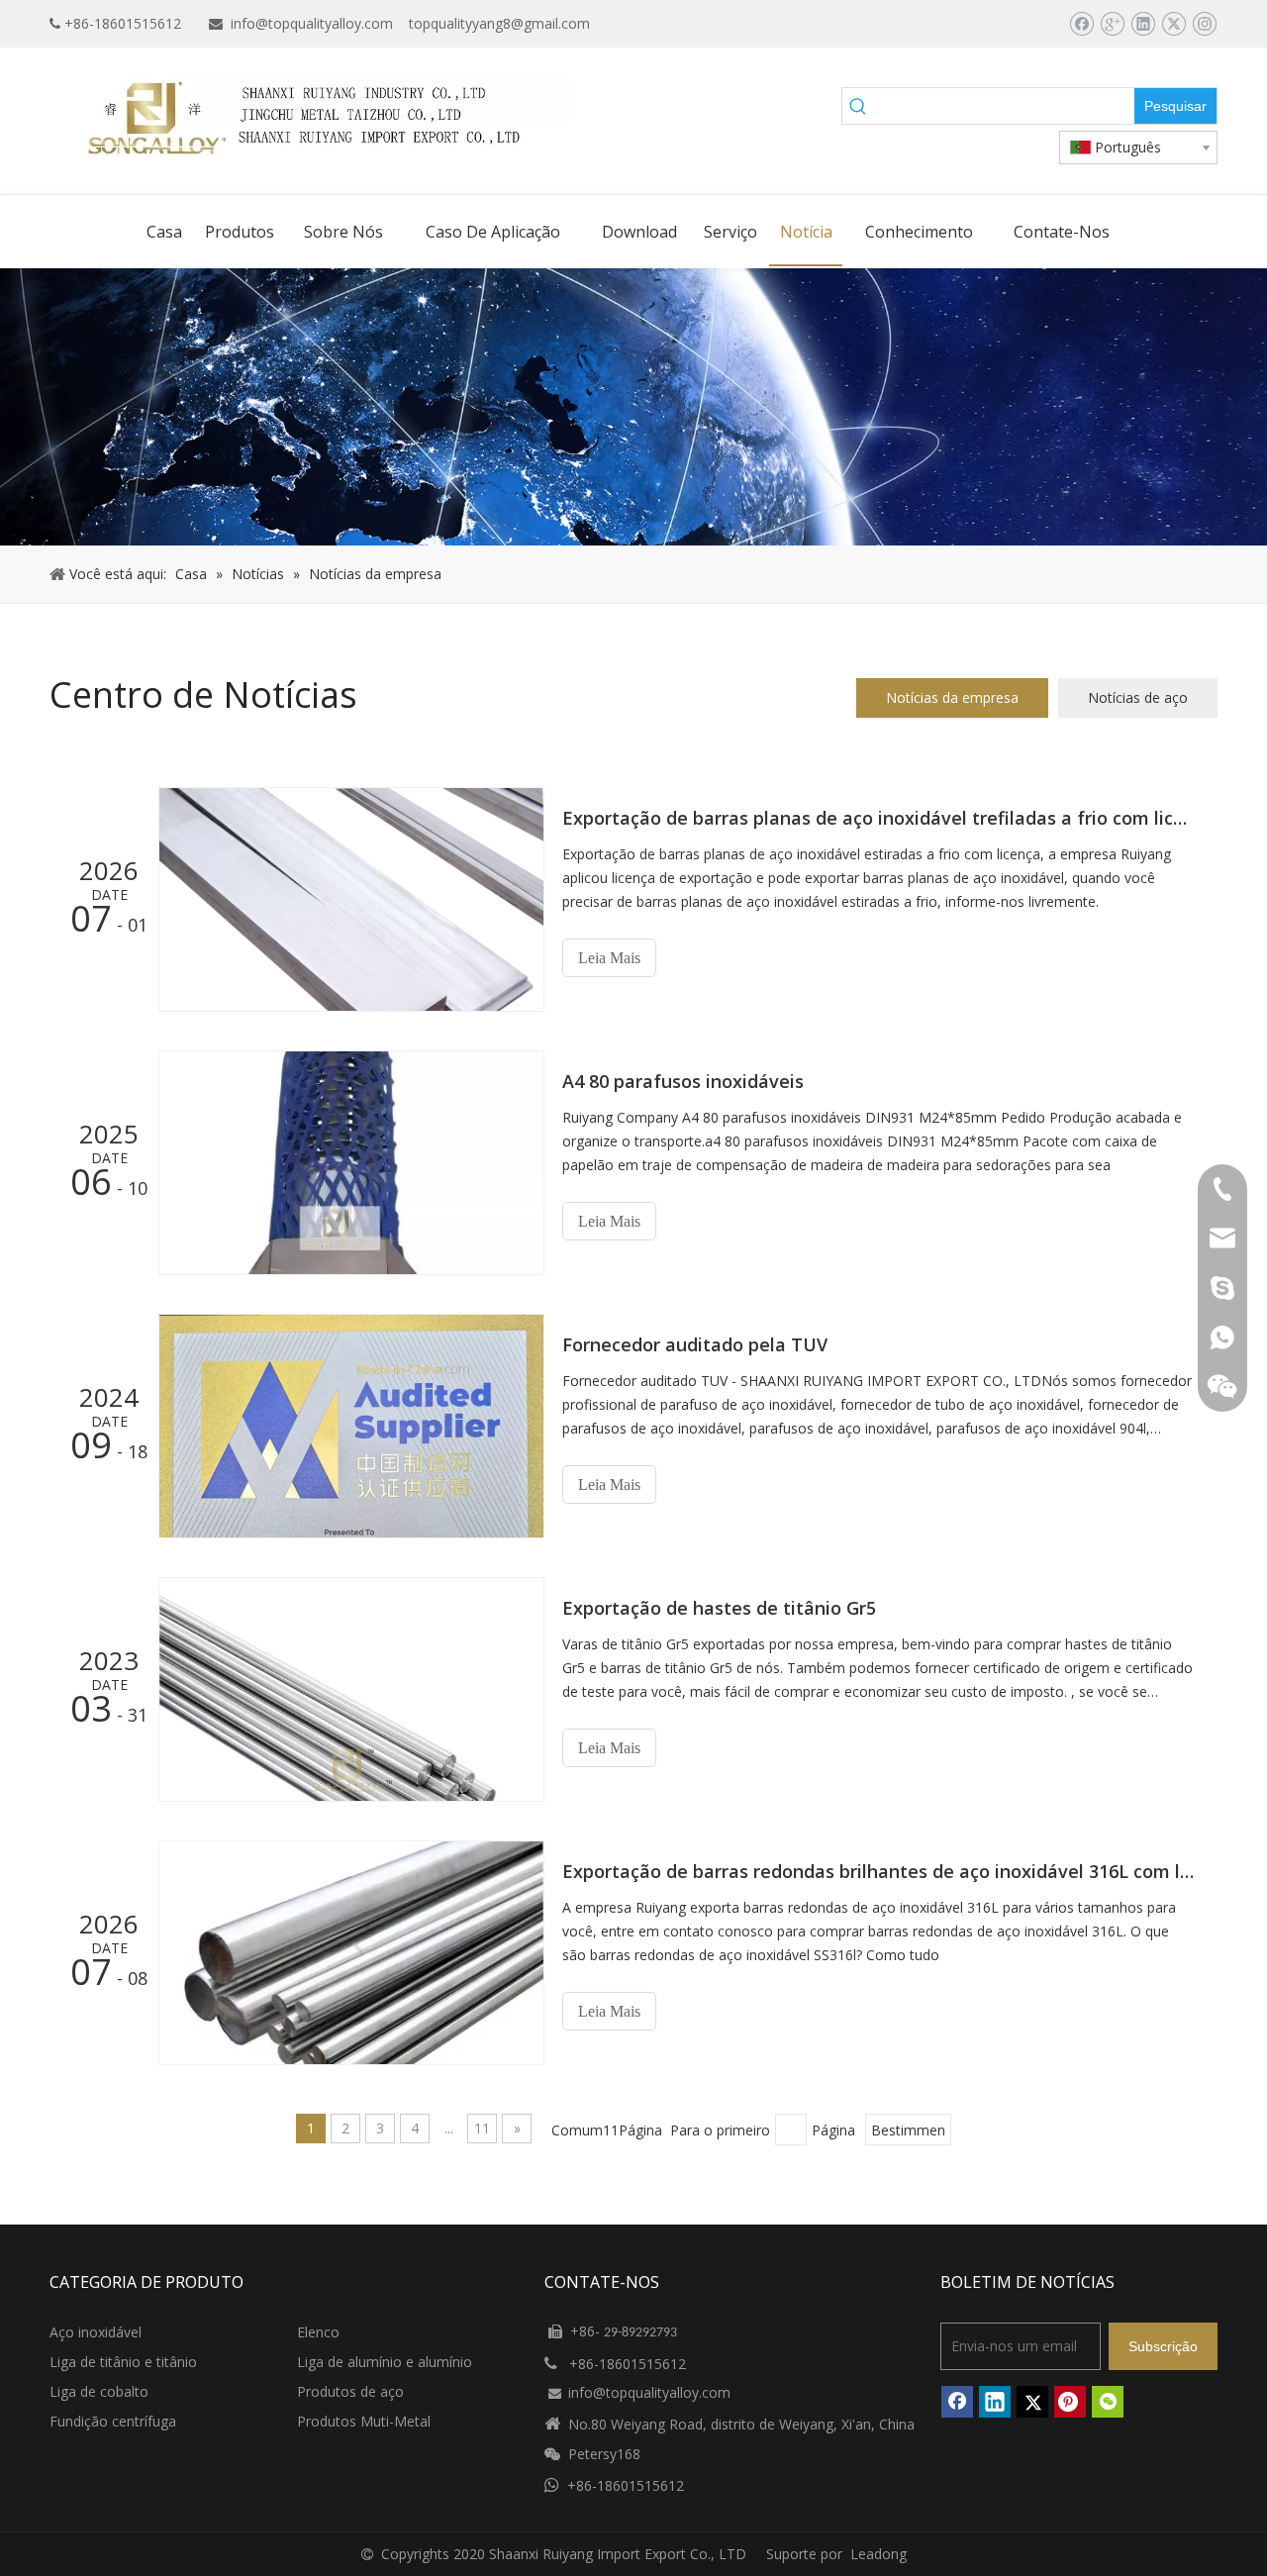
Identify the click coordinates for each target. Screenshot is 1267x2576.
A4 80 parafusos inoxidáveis (683, 1081)
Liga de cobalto (99, 2391)
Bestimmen (908, 2130)
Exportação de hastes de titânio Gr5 (719, 1608)
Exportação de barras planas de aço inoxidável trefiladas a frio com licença (879, 818)
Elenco (318, 2332)
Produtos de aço (350, 2391)
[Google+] (1112, 24)
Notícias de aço (1138, 697)
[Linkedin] (1143, 24)
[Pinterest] (1070, 2402)
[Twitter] (1173, 24)
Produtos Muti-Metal (364, 2421)
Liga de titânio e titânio (123, 2362)
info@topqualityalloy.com (312, 23)
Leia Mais (609, 958)
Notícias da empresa (952, 697)
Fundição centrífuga (113, 2421)
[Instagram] (1204, 24)
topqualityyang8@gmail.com (499, 23)
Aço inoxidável (96, 2332)
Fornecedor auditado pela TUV (695, 1344)
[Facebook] (1081, 24)
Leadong (878, 2554)
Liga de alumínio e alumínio (385, 2362)
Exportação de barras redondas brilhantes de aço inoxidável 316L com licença (879, 1871)
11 (482, 2128)
